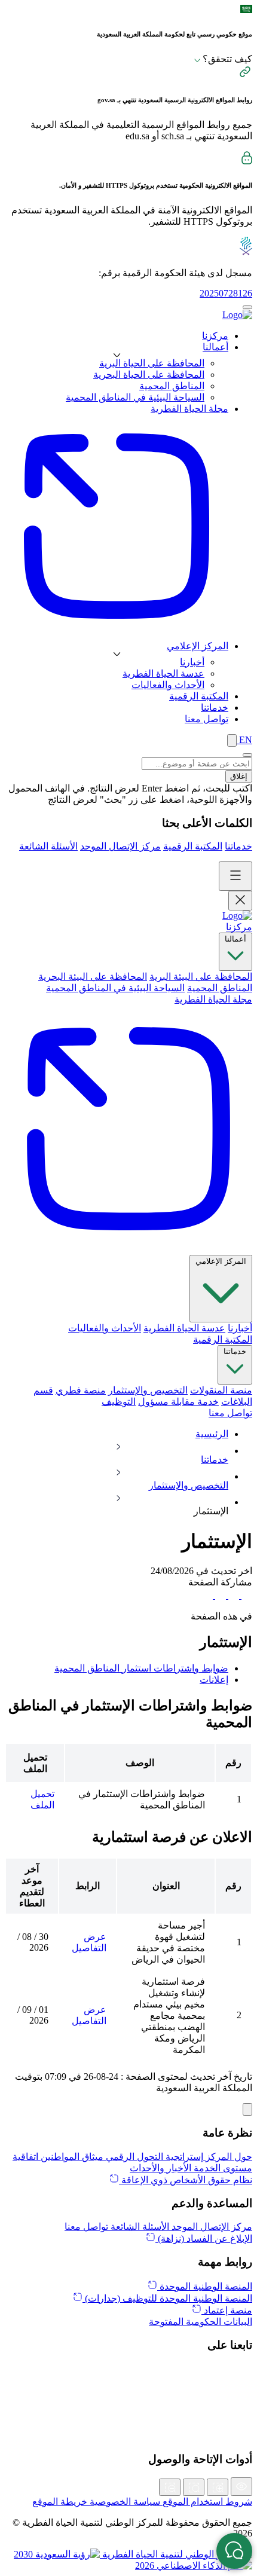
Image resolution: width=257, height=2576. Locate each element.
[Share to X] (232, 1595)
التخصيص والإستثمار (148, 1390)
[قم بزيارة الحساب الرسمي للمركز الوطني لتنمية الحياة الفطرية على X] (128, 2369)
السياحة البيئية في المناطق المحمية (135, 397)
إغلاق (239, 776)
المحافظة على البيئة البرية (201, 977)
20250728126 (226, 293)
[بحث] (232, 740)
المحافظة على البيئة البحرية (93, 977)
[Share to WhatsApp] (219, 1595)
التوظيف (119, 1402)
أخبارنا (192, 662)
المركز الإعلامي (221, 1261)
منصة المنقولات (221, 1390)
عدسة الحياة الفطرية (163, 673)
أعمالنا (235, 939)
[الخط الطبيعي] (194, 2487)
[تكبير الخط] (218, 2487)
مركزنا (239, 927)
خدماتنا (238, 846)
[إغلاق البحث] (247, 755)
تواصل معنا (230, 1413)
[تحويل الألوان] (241, 2487)
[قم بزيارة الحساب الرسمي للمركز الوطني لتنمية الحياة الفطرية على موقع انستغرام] (128, 2395)
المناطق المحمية (172, 386)
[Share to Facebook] (246, 1595)
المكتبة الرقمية (193, 846)
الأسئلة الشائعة (48, 846)
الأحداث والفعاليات (168, 685)
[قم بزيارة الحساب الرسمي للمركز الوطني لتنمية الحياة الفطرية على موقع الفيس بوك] (128, 2422)
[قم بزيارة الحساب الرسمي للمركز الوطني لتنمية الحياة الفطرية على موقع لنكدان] (128, 2382)
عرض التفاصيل (89, 1942)
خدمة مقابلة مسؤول (178, 1402)
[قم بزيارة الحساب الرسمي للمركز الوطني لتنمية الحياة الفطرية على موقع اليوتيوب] (128, 2435)
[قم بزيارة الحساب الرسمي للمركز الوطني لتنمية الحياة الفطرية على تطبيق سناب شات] (128, 2409)
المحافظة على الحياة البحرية (149, 375)
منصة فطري (81, 1390)
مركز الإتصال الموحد (120, 846)
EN (244, 740)
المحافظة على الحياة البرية (152, 363)
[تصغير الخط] (170, 2487)
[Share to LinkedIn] (207, 1595)
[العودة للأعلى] (247, 2109)
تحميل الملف (42, 1799)
